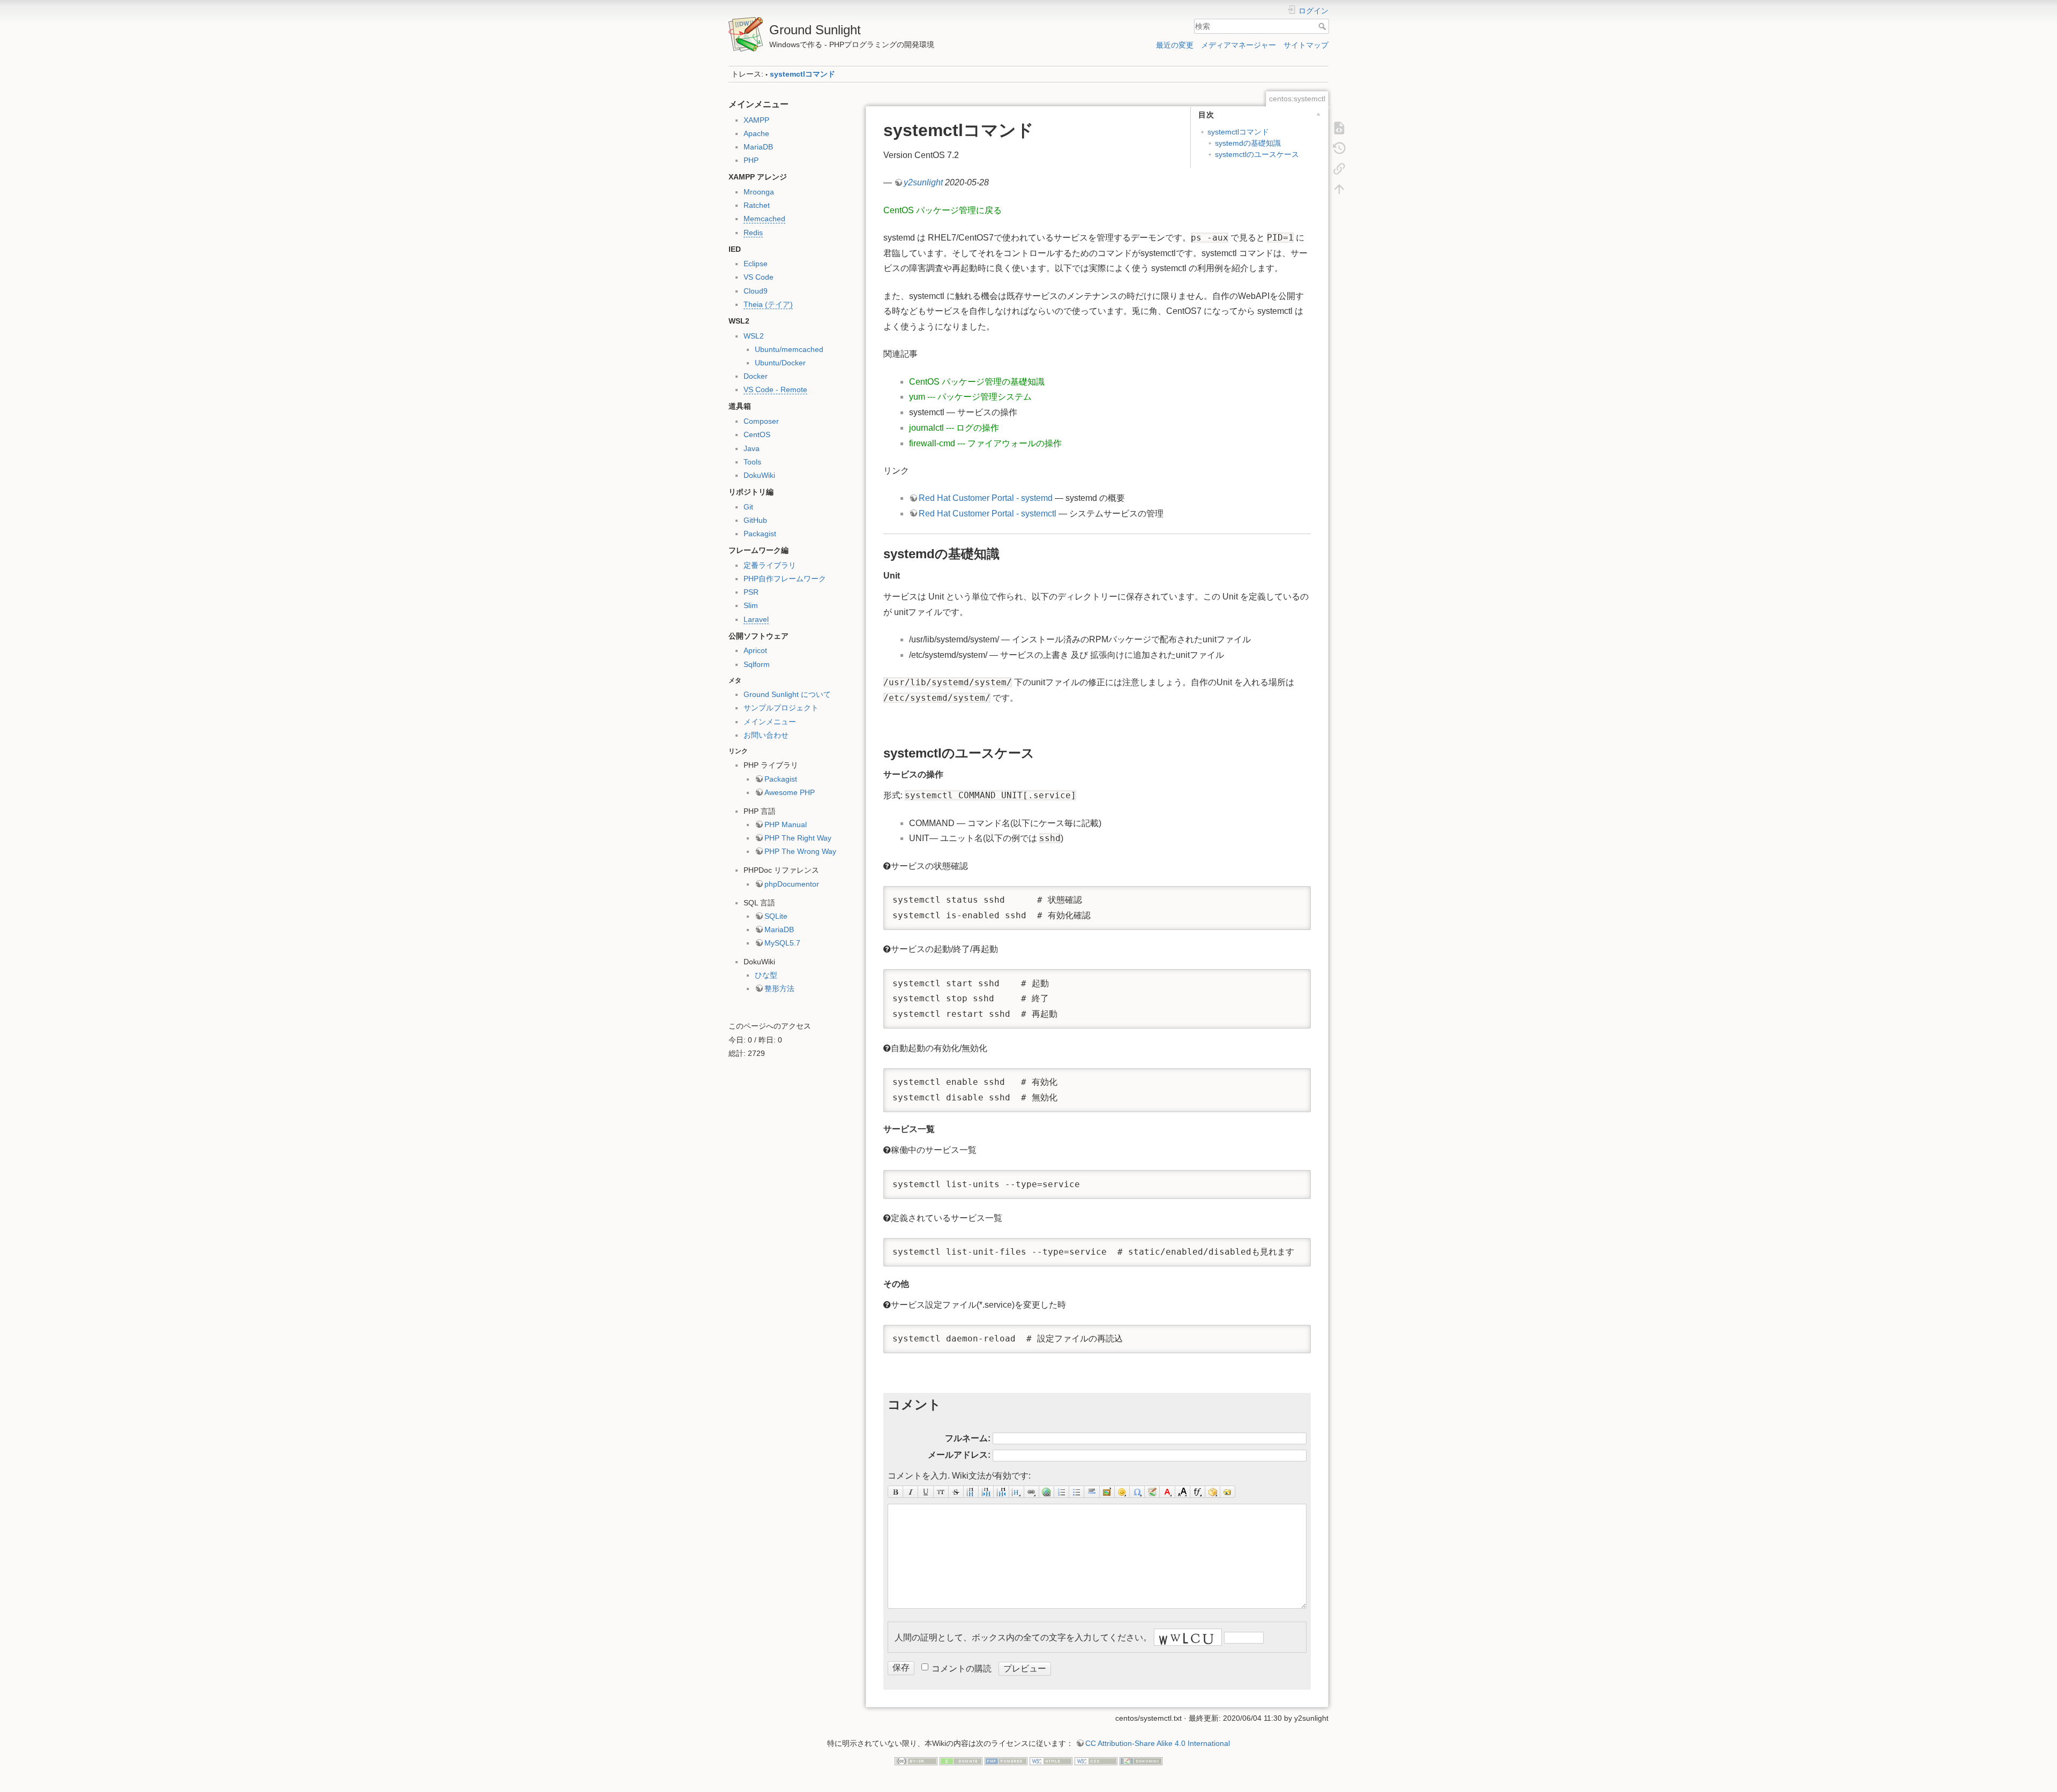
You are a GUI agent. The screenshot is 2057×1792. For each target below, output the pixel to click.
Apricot (755, 650)
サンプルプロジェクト (781, 708)
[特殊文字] (1137, 1492)
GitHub (755, 520)
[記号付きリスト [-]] (1062, 1492)
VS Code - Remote (775, 389)
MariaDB (758, 147)
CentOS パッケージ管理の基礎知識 (977, 382)
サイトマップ (1306, 45)
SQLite (776, 916)
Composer (761, 421)
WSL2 (754, 336)
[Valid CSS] (1096, 1761)
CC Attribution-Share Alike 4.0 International (1158, 1743)
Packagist (760, 534)
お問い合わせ (766, 735)
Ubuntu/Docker (780, 363)
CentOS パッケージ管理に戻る (943, 210)
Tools (752, 462)
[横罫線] (1092, 1492)
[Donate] (961, 1761)
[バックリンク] (1339, 168)
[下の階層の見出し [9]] (986, 1492)
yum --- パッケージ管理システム (970, 397)
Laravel (756, 619)
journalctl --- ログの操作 (954, 428)
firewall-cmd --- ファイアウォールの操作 (985, 443)
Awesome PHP (790, 792)
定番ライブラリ (770, 565)
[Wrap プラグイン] (1213, 1492)
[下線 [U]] (926, 1492)
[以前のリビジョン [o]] (1339, 148)
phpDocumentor (792, 884)
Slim (751, 605)
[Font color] (1167, 1492)
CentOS (757, 434)
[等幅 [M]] (941, 1492)
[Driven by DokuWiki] (1141, 1761)
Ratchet (757, 205)
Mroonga (759, 192)
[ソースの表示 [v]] (1339, 128)
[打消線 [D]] (956, 1492)
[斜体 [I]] (911, 1492)
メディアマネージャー (1238, 45)
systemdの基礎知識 (1248, 143)
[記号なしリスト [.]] (1077, 1492)
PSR (751, 592)
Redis (753, 233)
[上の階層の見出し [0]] (1001, 1492)
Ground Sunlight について (787, 694)
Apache (756, 133)
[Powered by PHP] (1006, 1761)
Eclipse (756, 264)
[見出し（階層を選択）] (1017, 1492)
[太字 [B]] (895, 1492)
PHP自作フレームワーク (785, 579)
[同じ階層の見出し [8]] (971, 1492)
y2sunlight (923, 182)
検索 (1323, 26)
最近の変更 (1175, 45)
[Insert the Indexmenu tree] (1228, 1492)
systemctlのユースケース (1257, 154)
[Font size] (1183, 1492)
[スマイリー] (1122, 1492)
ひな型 (766, 975)
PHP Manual (786, 824)
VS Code (759, 277)
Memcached (764, 219)
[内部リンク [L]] (1032, 1492)
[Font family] (1198, 1492)
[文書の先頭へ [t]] (1339, 189)
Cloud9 (756, 291)
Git (748, 507)
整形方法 (779, 988)
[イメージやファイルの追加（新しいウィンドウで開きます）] (1107, 1492)
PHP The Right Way (798, 838)
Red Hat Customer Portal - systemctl (988, 513)
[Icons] (1152, 1492)
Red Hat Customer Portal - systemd (986, 498)
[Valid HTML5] (1051, 1761)
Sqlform (757, 664)
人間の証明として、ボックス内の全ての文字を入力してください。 (1023, 1637)
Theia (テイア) (768, 304)
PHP (751, 160)
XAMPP (756, 120)
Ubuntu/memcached (789, 349)
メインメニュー (770, 722)
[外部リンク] (1047, 1492)
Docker (756, 376)
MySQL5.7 (782, 943)
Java (752, 448)
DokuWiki (759, 475)
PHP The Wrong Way (800, 851)
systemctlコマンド (802, 74)
